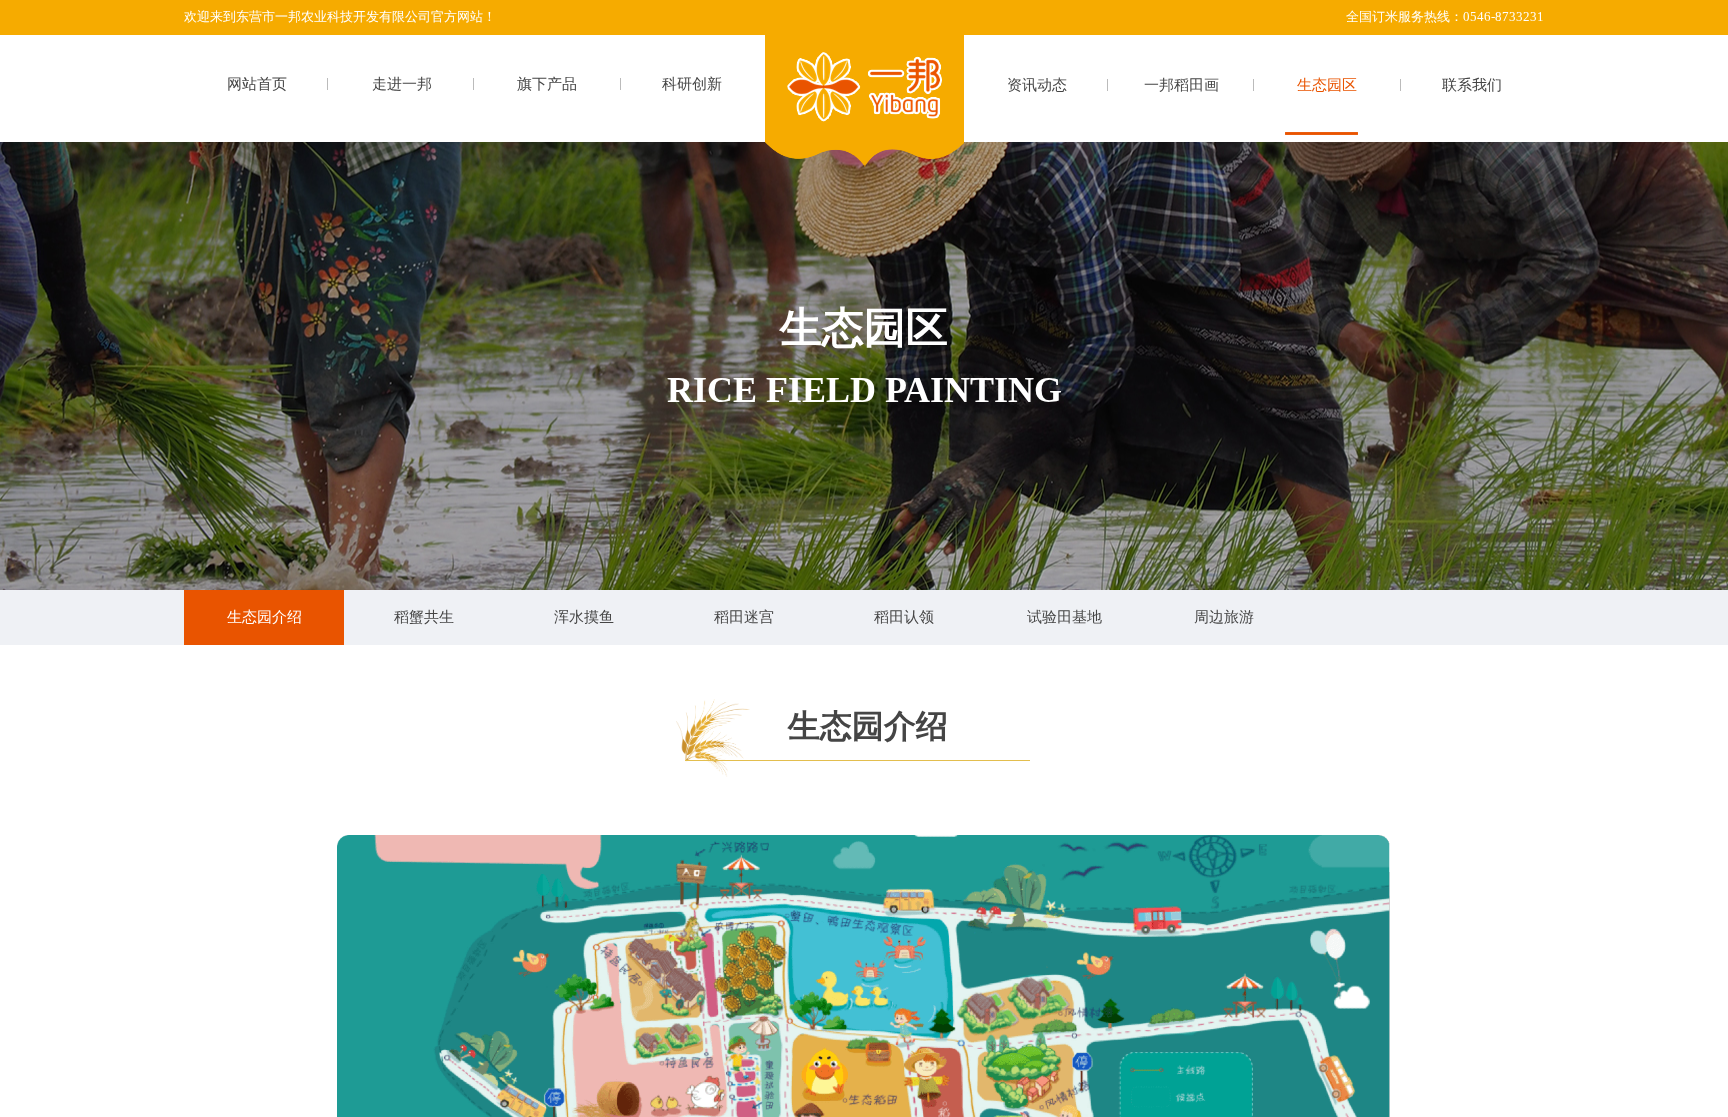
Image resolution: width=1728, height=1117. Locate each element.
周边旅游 (1224, 617)
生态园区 (1327, 85)
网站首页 (257, 84)
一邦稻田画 (1181, 85)
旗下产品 (547, 84)
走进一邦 (402, 84)
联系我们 (1472, 85)
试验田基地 (1064, 617)
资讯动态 (1037, 85)
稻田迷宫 (744, 617)
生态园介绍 (264, 617)
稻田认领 (904, 617)
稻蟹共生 (424, 617)
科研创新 (692, 84)
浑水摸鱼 (584, 617)
